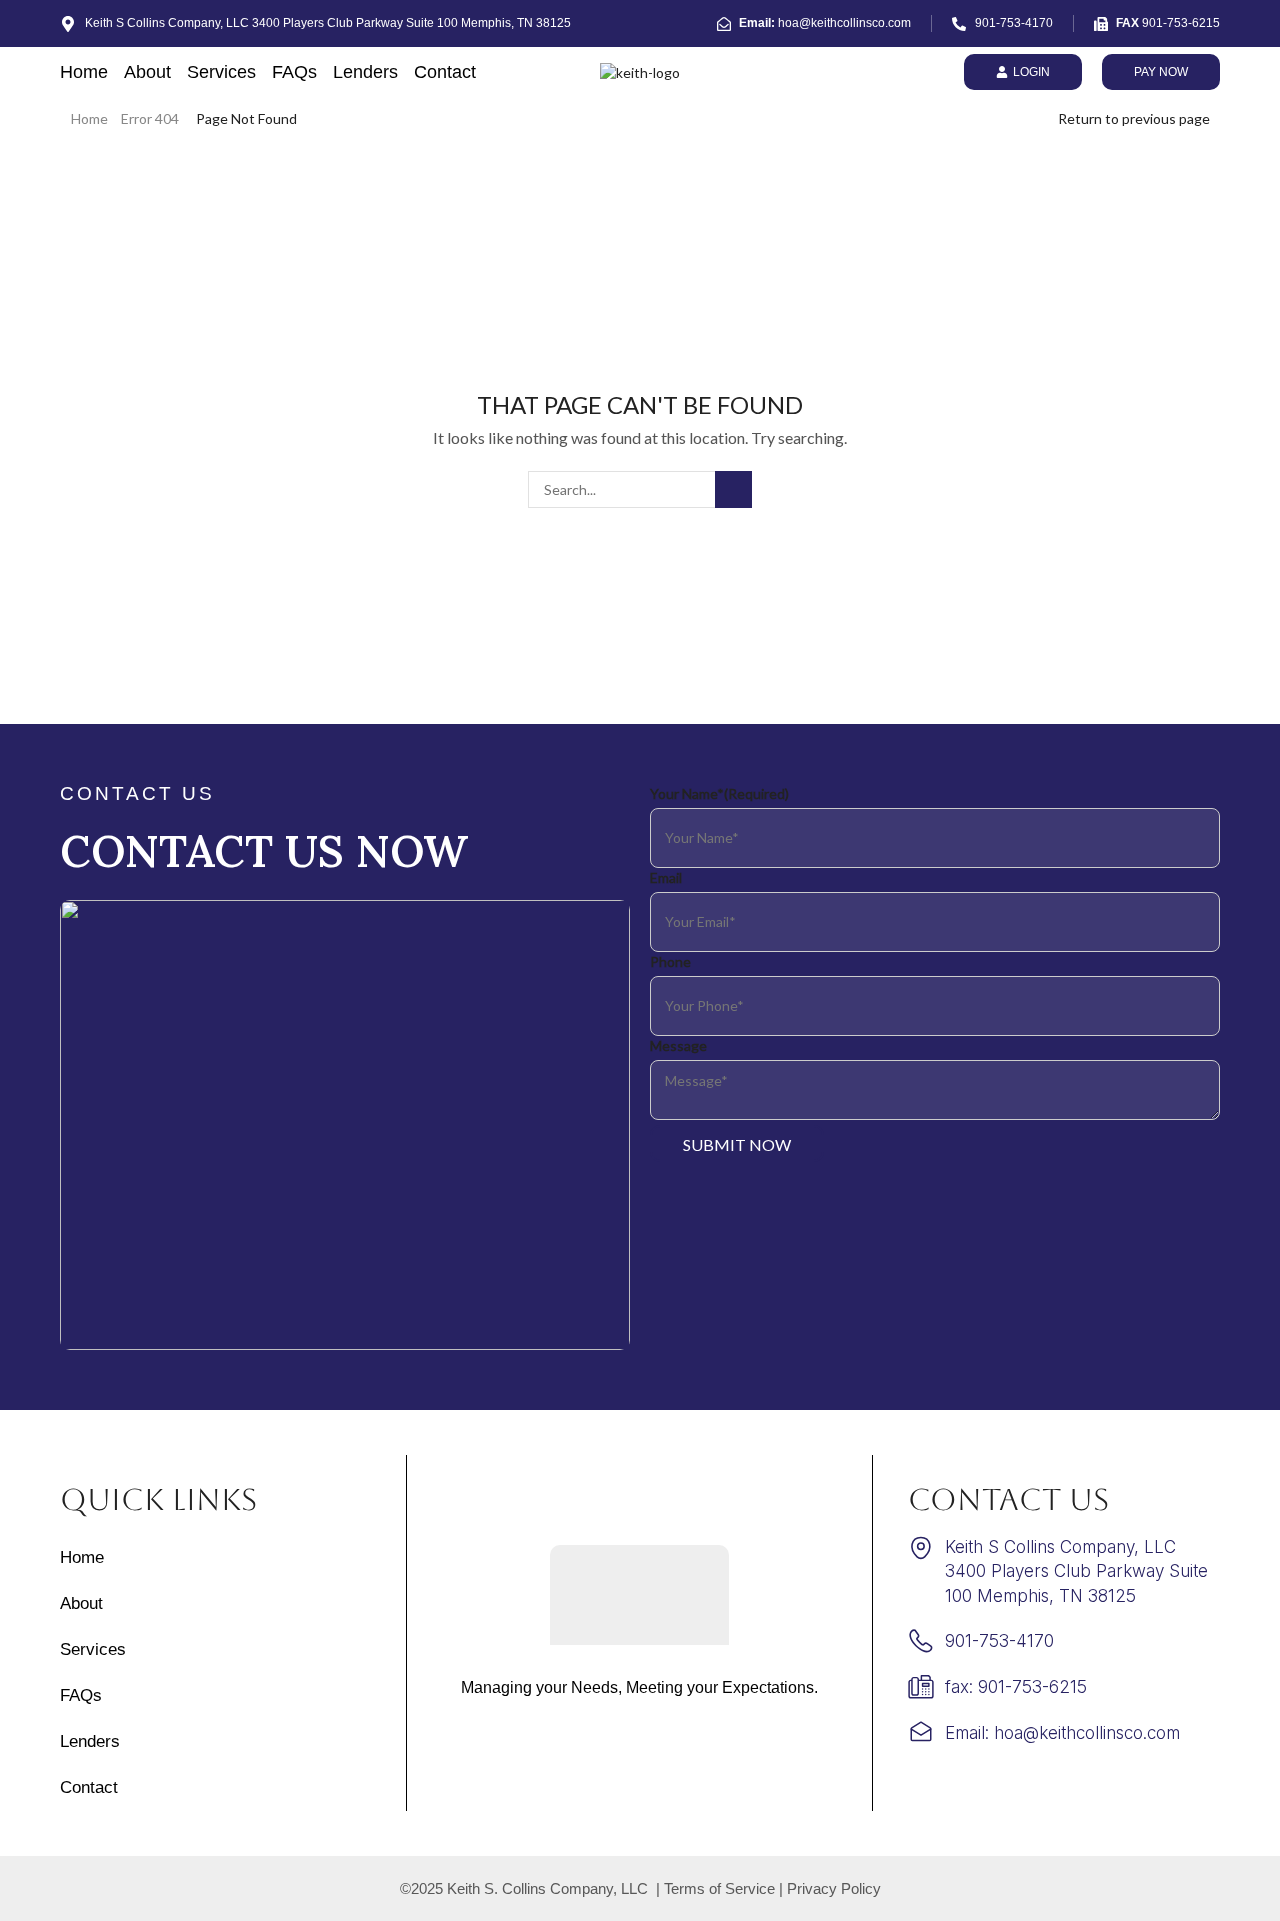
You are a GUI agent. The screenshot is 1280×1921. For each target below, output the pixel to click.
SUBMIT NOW (737, 1144)
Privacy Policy (834, 1888)
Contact (445, 72)
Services (221, 72)
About (147, 72)
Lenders (365, 72)
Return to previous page (1134, 118)
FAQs (294, 72)
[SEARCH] (733, 489)
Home (84, 72)
